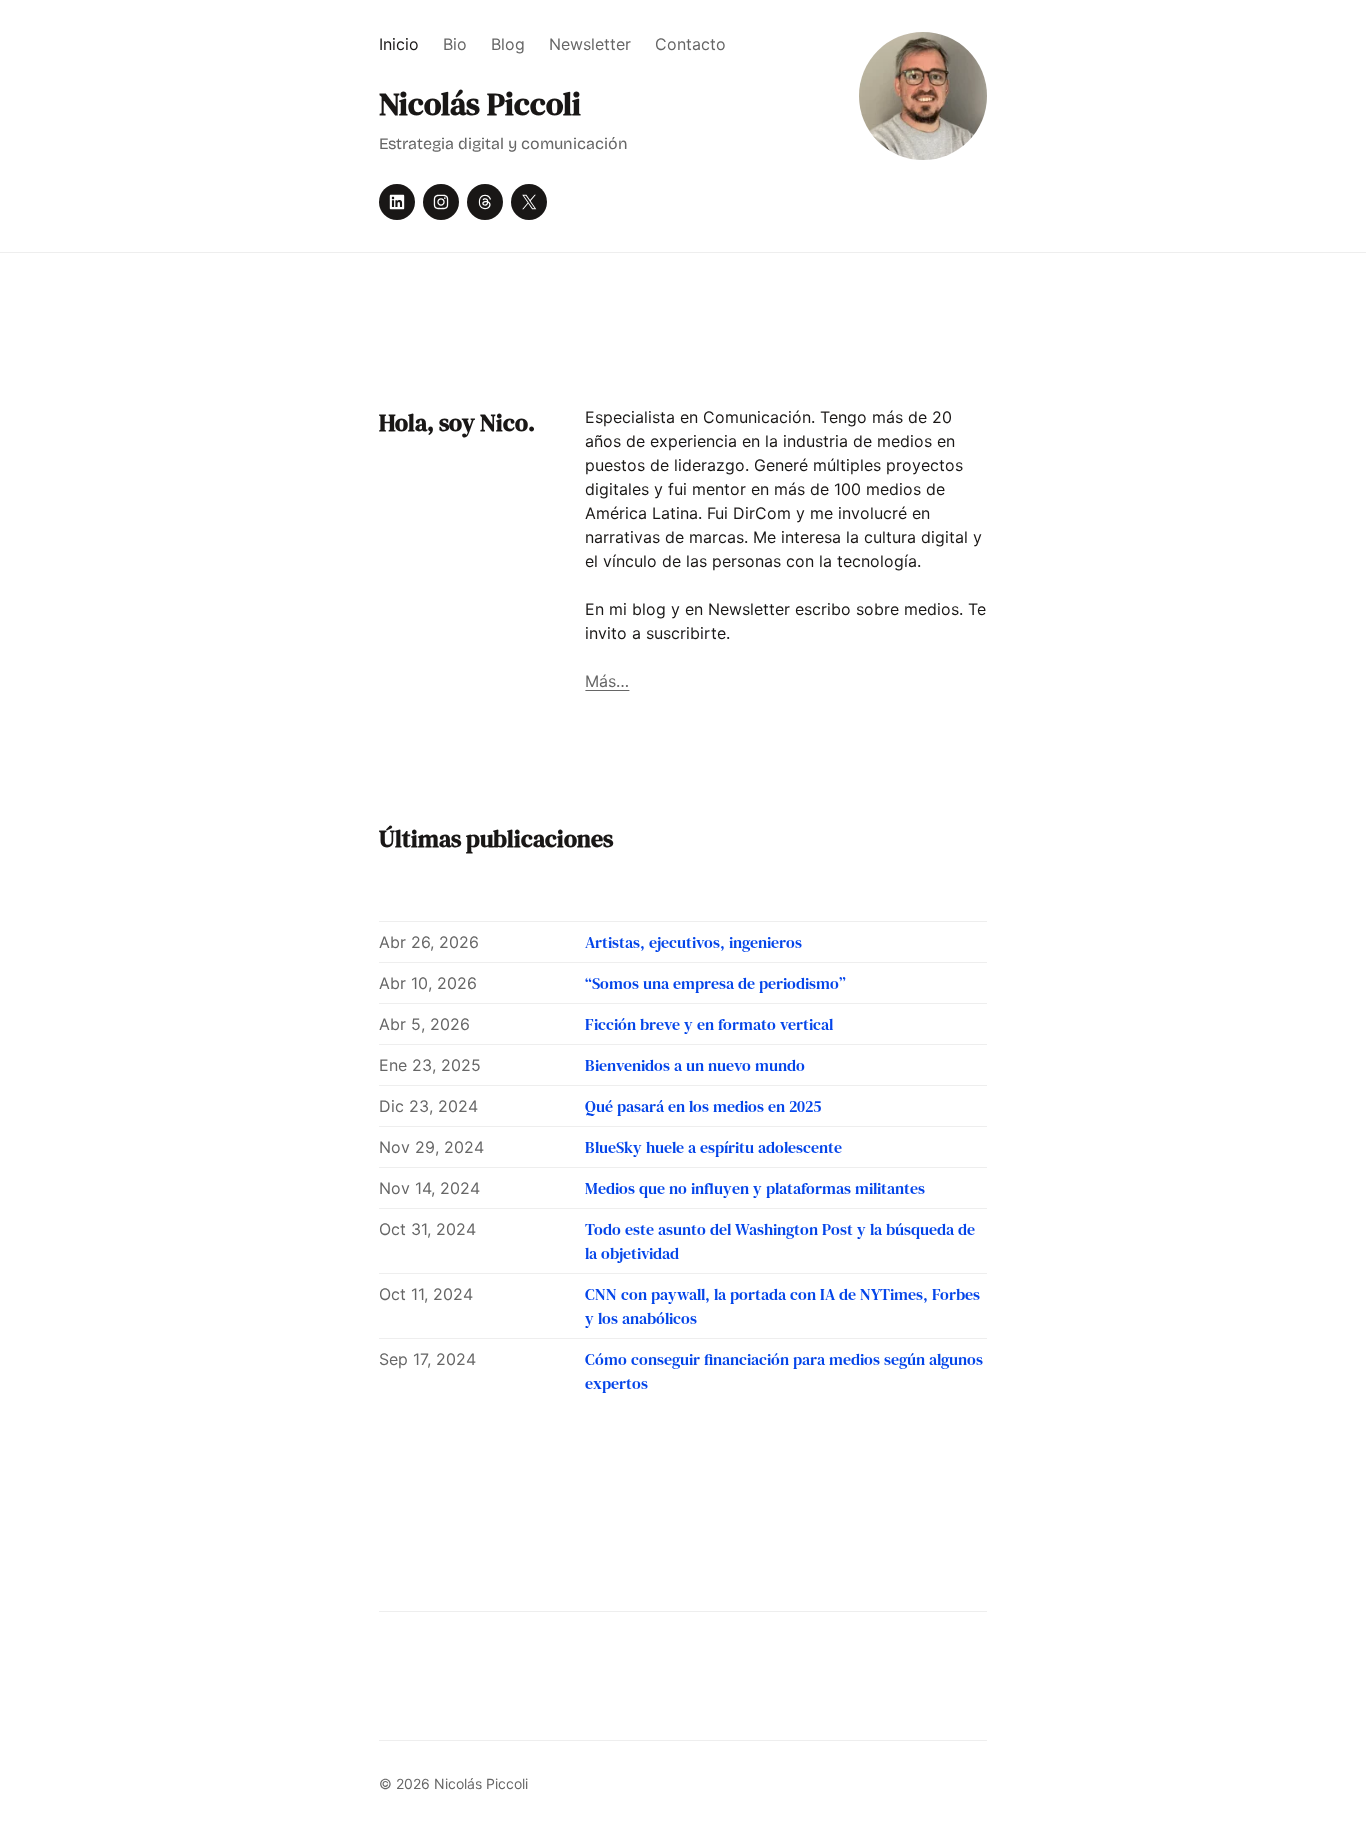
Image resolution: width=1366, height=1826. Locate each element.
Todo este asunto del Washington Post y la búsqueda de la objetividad (780, 1241)
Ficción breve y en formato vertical (709, 1024)
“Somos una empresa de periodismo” (715, 983)
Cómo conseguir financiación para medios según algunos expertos (784, 1371)
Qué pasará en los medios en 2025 (703, 1106)
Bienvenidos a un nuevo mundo (695, 1065)
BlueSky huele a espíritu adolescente (713, 1147)
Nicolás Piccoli (480, 104)
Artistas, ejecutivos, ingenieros (693, 942)
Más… (607, 681)
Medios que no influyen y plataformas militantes (755, 1188)
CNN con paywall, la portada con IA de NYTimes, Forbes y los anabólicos (782, 1306)
